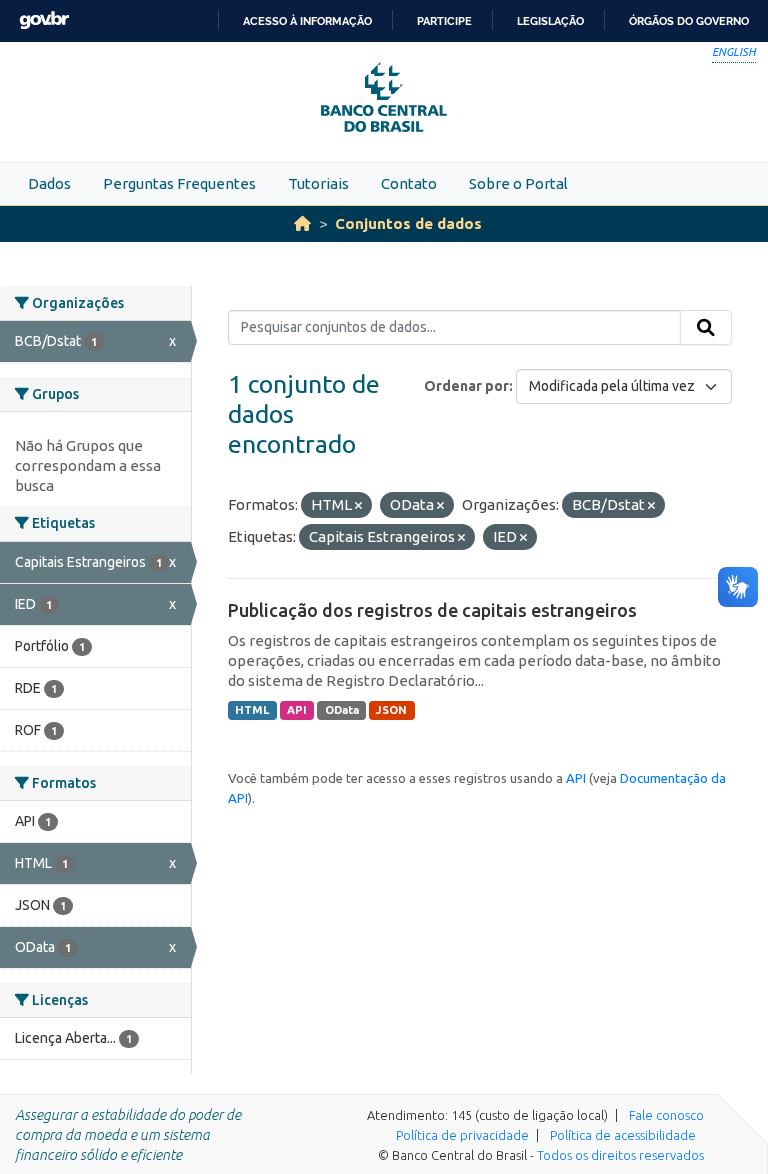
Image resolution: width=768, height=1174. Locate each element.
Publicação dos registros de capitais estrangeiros (432, 610)
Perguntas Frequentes (179, 183)
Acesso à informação (307, 21)
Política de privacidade (462, 1135)
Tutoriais (318, 183)
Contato (409, 183)
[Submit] (706, 328)
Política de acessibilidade (623, 1135)
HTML (252, 710)
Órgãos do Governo (689, 21)
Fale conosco (666, 1115)
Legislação (550, 21)
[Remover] (358, 506)
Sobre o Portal (518, 183)
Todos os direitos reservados (620, 1155)
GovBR (44, 20)
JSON (391, 710)
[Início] (302, 223)
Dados (49, 183)
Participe (444, 21)
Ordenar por (466, 386)
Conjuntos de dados (408, 223)
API (297, 710)
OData (342, 710)
